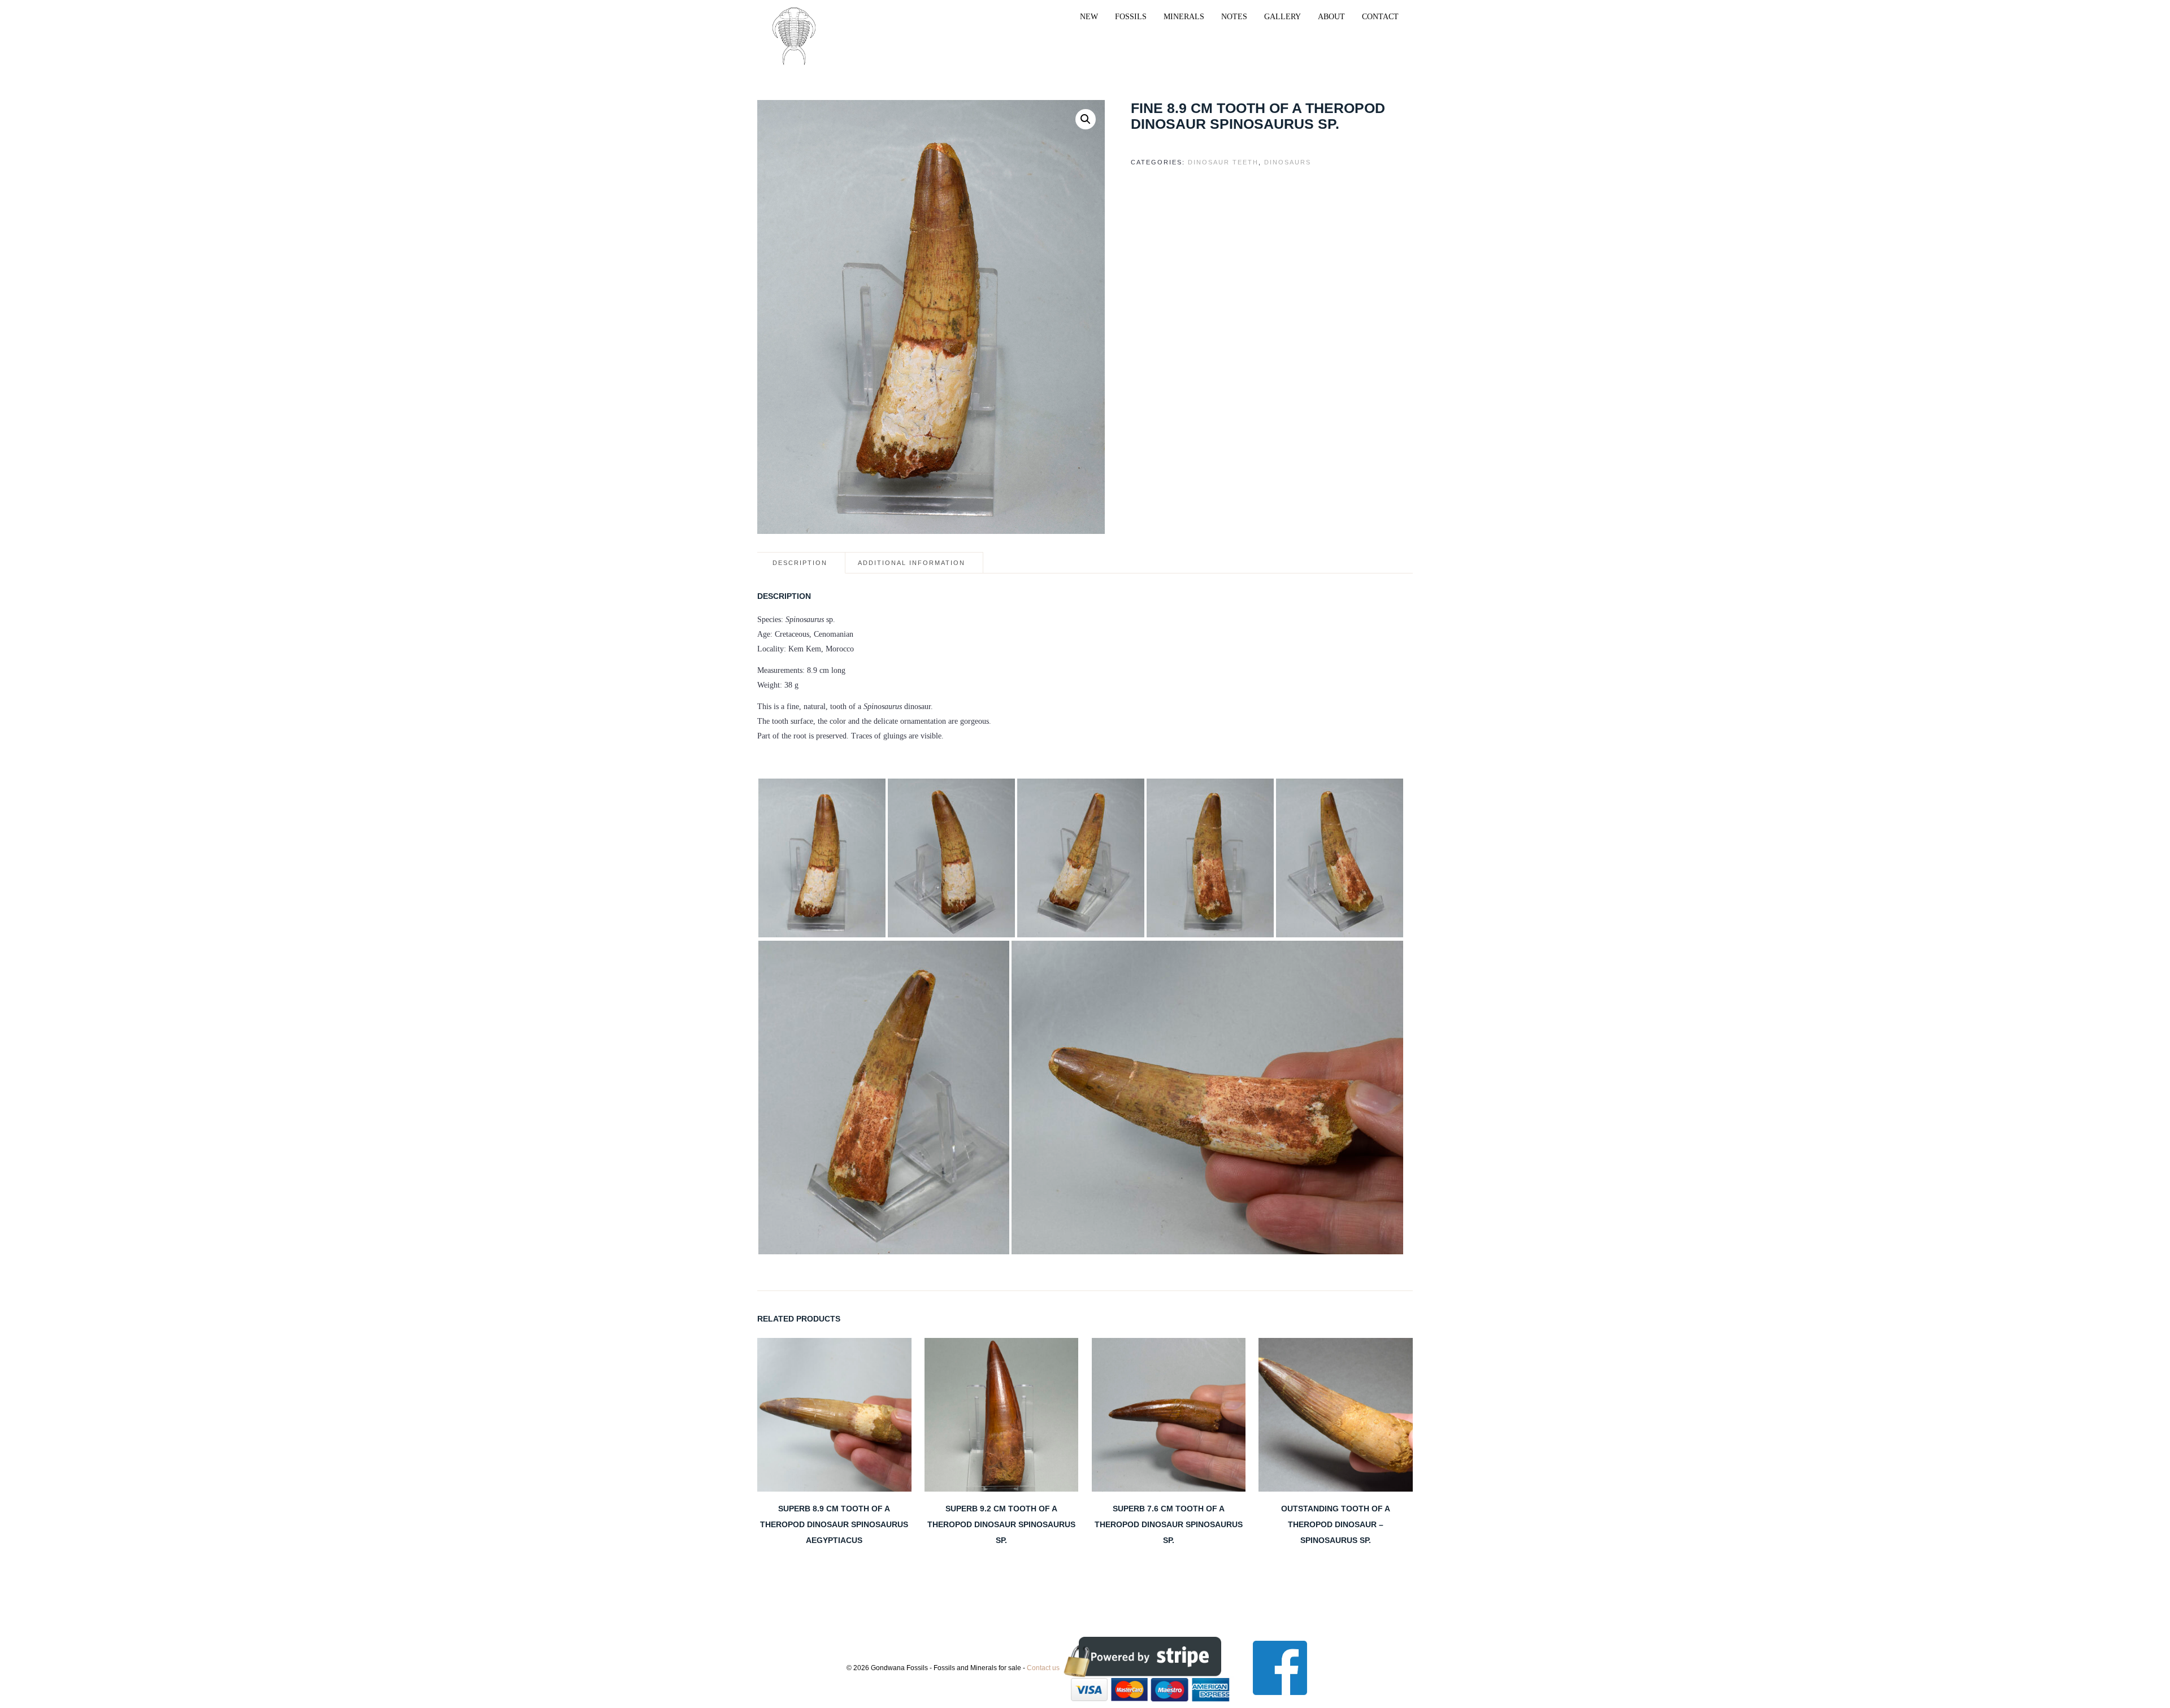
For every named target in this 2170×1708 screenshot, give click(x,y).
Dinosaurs (1288, 162)
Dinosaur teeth (1223, 162)
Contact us (1043, 1667)
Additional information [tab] (912, 563)
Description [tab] (800, 563)
